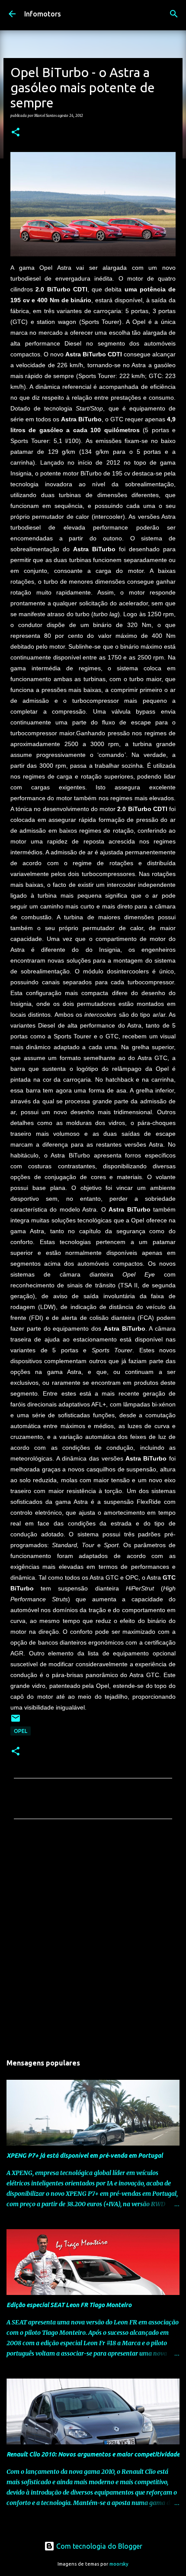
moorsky (119, 2564)
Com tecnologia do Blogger (98, 2546)
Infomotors (43, 14)
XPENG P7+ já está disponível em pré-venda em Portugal (85, 2156)
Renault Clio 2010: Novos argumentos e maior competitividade (93, 2454)
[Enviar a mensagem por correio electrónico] (16, 1721)
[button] (16, 133)
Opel (21, 1731)
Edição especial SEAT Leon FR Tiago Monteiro (69, 2305)
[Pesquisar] (174, 14)
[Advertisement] (93, 1939)
